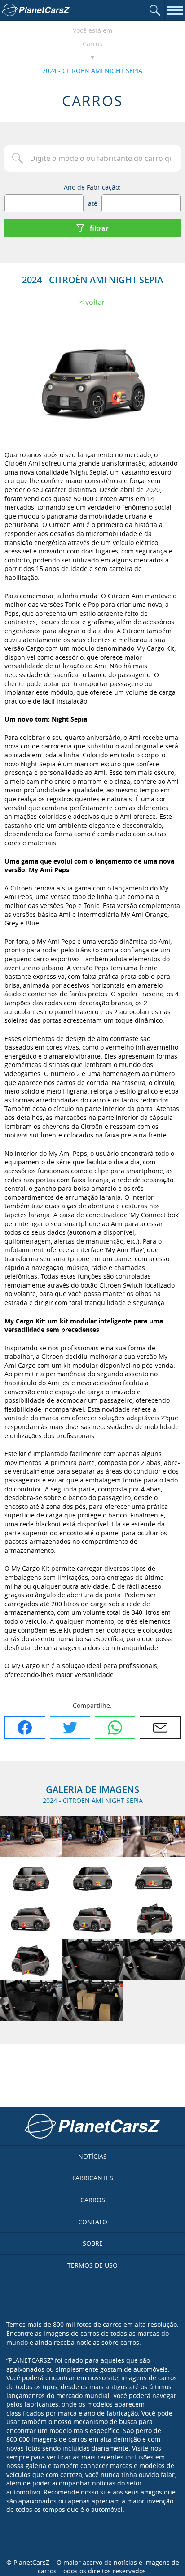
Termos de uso (92, 2265)
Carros (92, 44)
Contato (93, 2222)
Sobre (93, 2243)
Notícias (92, 2156)
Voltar (95, 302)
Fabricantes (93, 2178)
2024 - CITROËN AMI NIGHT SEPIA (92, 71)
